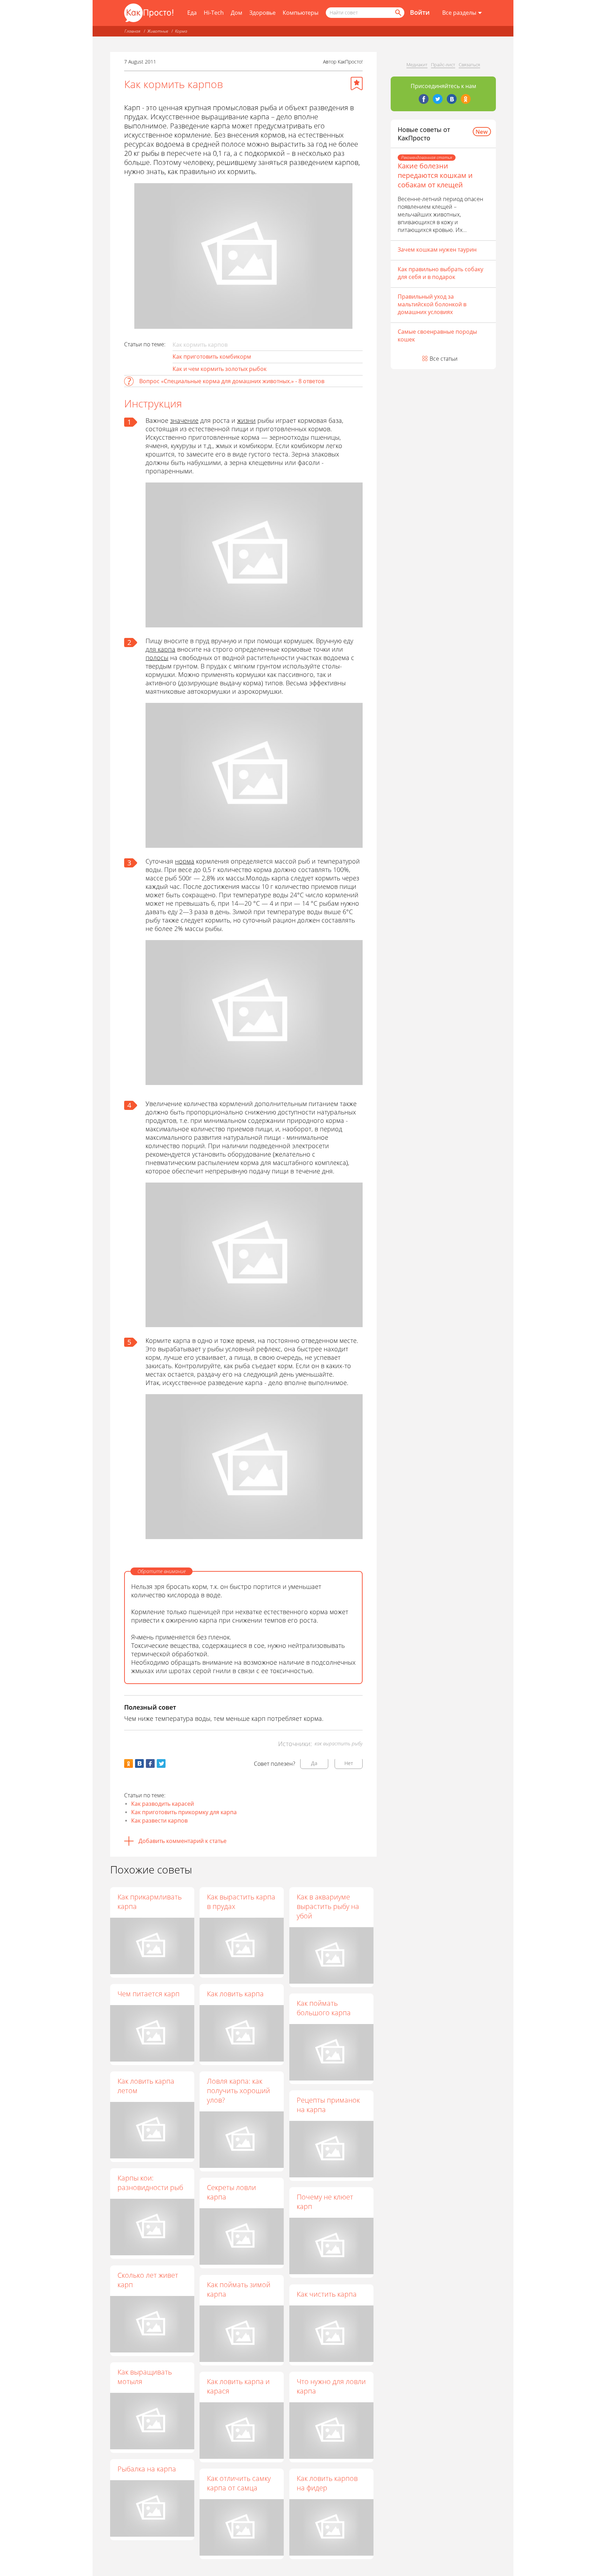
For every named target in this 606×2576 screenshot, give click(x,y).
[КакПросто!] (149, 13)
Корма (181, 31)
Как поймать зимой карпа (239, 2289)
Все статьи (444, 359)
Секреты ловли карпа (231, 2192)
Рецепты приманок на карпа (328, 2105)
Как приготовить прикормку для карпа (184, 1812)
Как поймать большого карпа (324, 2008)
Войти (420, 12)
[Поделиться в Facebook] (150, 1763)
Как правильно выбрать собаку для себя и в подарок (440, 273)
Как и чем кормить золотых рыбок (220, 369)
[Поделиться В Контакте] (139, 1763)
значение (184, 420)
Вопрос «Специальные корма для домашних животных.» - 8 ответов (232, 381)
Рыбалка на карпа (147, 2469)
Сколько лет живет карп (148, 2280)
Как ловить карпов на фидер (327, 2483)
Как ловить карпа (235, 1994)
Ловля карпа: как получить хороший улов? (238, 2091)
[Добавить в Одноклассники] (129, 1763)
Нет (349, 1763)
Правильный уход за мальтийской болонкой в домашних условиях (432, 304)
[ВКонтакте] (452, 99)
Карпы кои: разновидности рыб (150, 2183)
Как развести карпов (159, 1820)
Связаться (469, 65)
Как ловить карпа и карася (238, 2386)
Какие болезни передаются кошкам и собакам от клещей (435, 175)
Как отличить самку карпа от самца (239, 2483)
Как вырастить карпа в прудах (241, 1902)
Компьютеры (301, 13)
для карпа (160, 649)
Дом (237, 13)
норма (185, 861)
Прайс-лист (443, 65)
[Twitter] (438, 99)
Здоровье (262, 13)
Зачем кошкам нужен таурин (437, 249)
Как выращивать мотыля (145, 2377)
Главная (132, 31)
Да (314, 1763)
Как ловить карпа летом (146, 2086)
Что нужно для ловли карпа (331, 2386)
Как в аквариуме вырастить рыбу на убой (328, 1906)
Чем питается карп (149, 1994)
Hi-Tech (214, 13)
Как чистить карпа (327, 2294)
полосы (157, 658)
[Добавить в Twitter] (161, 1763)
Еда (192, 13)
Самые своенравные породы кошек (437, 335)
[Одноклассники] (466, 99)
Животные (158, 31)
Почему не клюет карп (325, 2202)
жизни (246, 420)
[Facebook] (424, 99)
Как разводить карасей (163, 1804)
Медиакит (417, 65)
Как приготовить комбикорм (212, 357)
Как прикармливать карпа (150, 1902)
